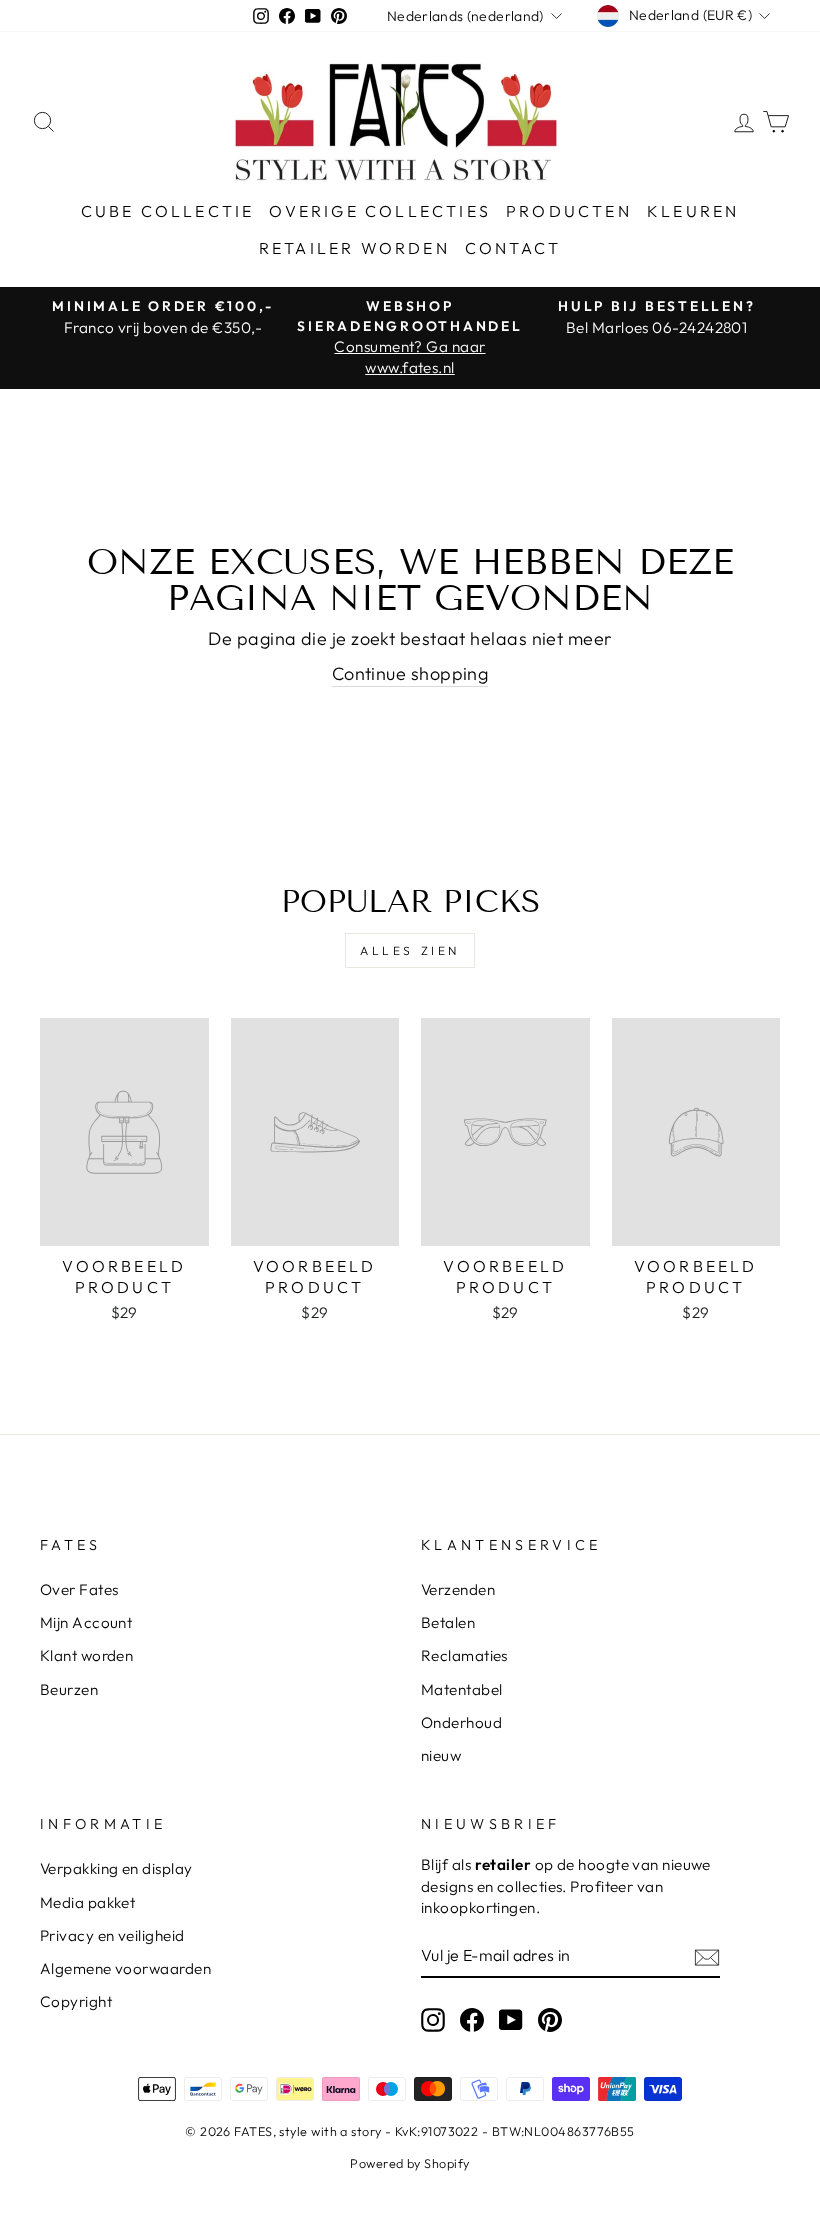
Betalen (448, 1622)
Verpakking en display (116, 1868)
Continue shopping (410, 673)
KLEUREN (693, 211)
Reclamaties (464, 1655)
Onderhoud (461, 1722)
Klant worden (86, 1655)
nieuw (441, 1755)
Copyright (76, 2001)
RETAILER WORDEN (354, 248)
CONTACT (513, 248)
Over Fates (79, 1589)
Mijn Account (86, 1622)
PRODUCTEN (569, 211)
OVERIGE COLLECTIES (380, 211)
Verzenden (458, 1589)
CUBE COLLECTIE (168, 211)
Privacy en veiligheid (112, 1935)
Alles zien (410, 950)
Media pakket (87, 1902)
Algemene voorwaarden (125, 1968)
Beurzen (69, 1689)
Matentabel (462, 1689)
